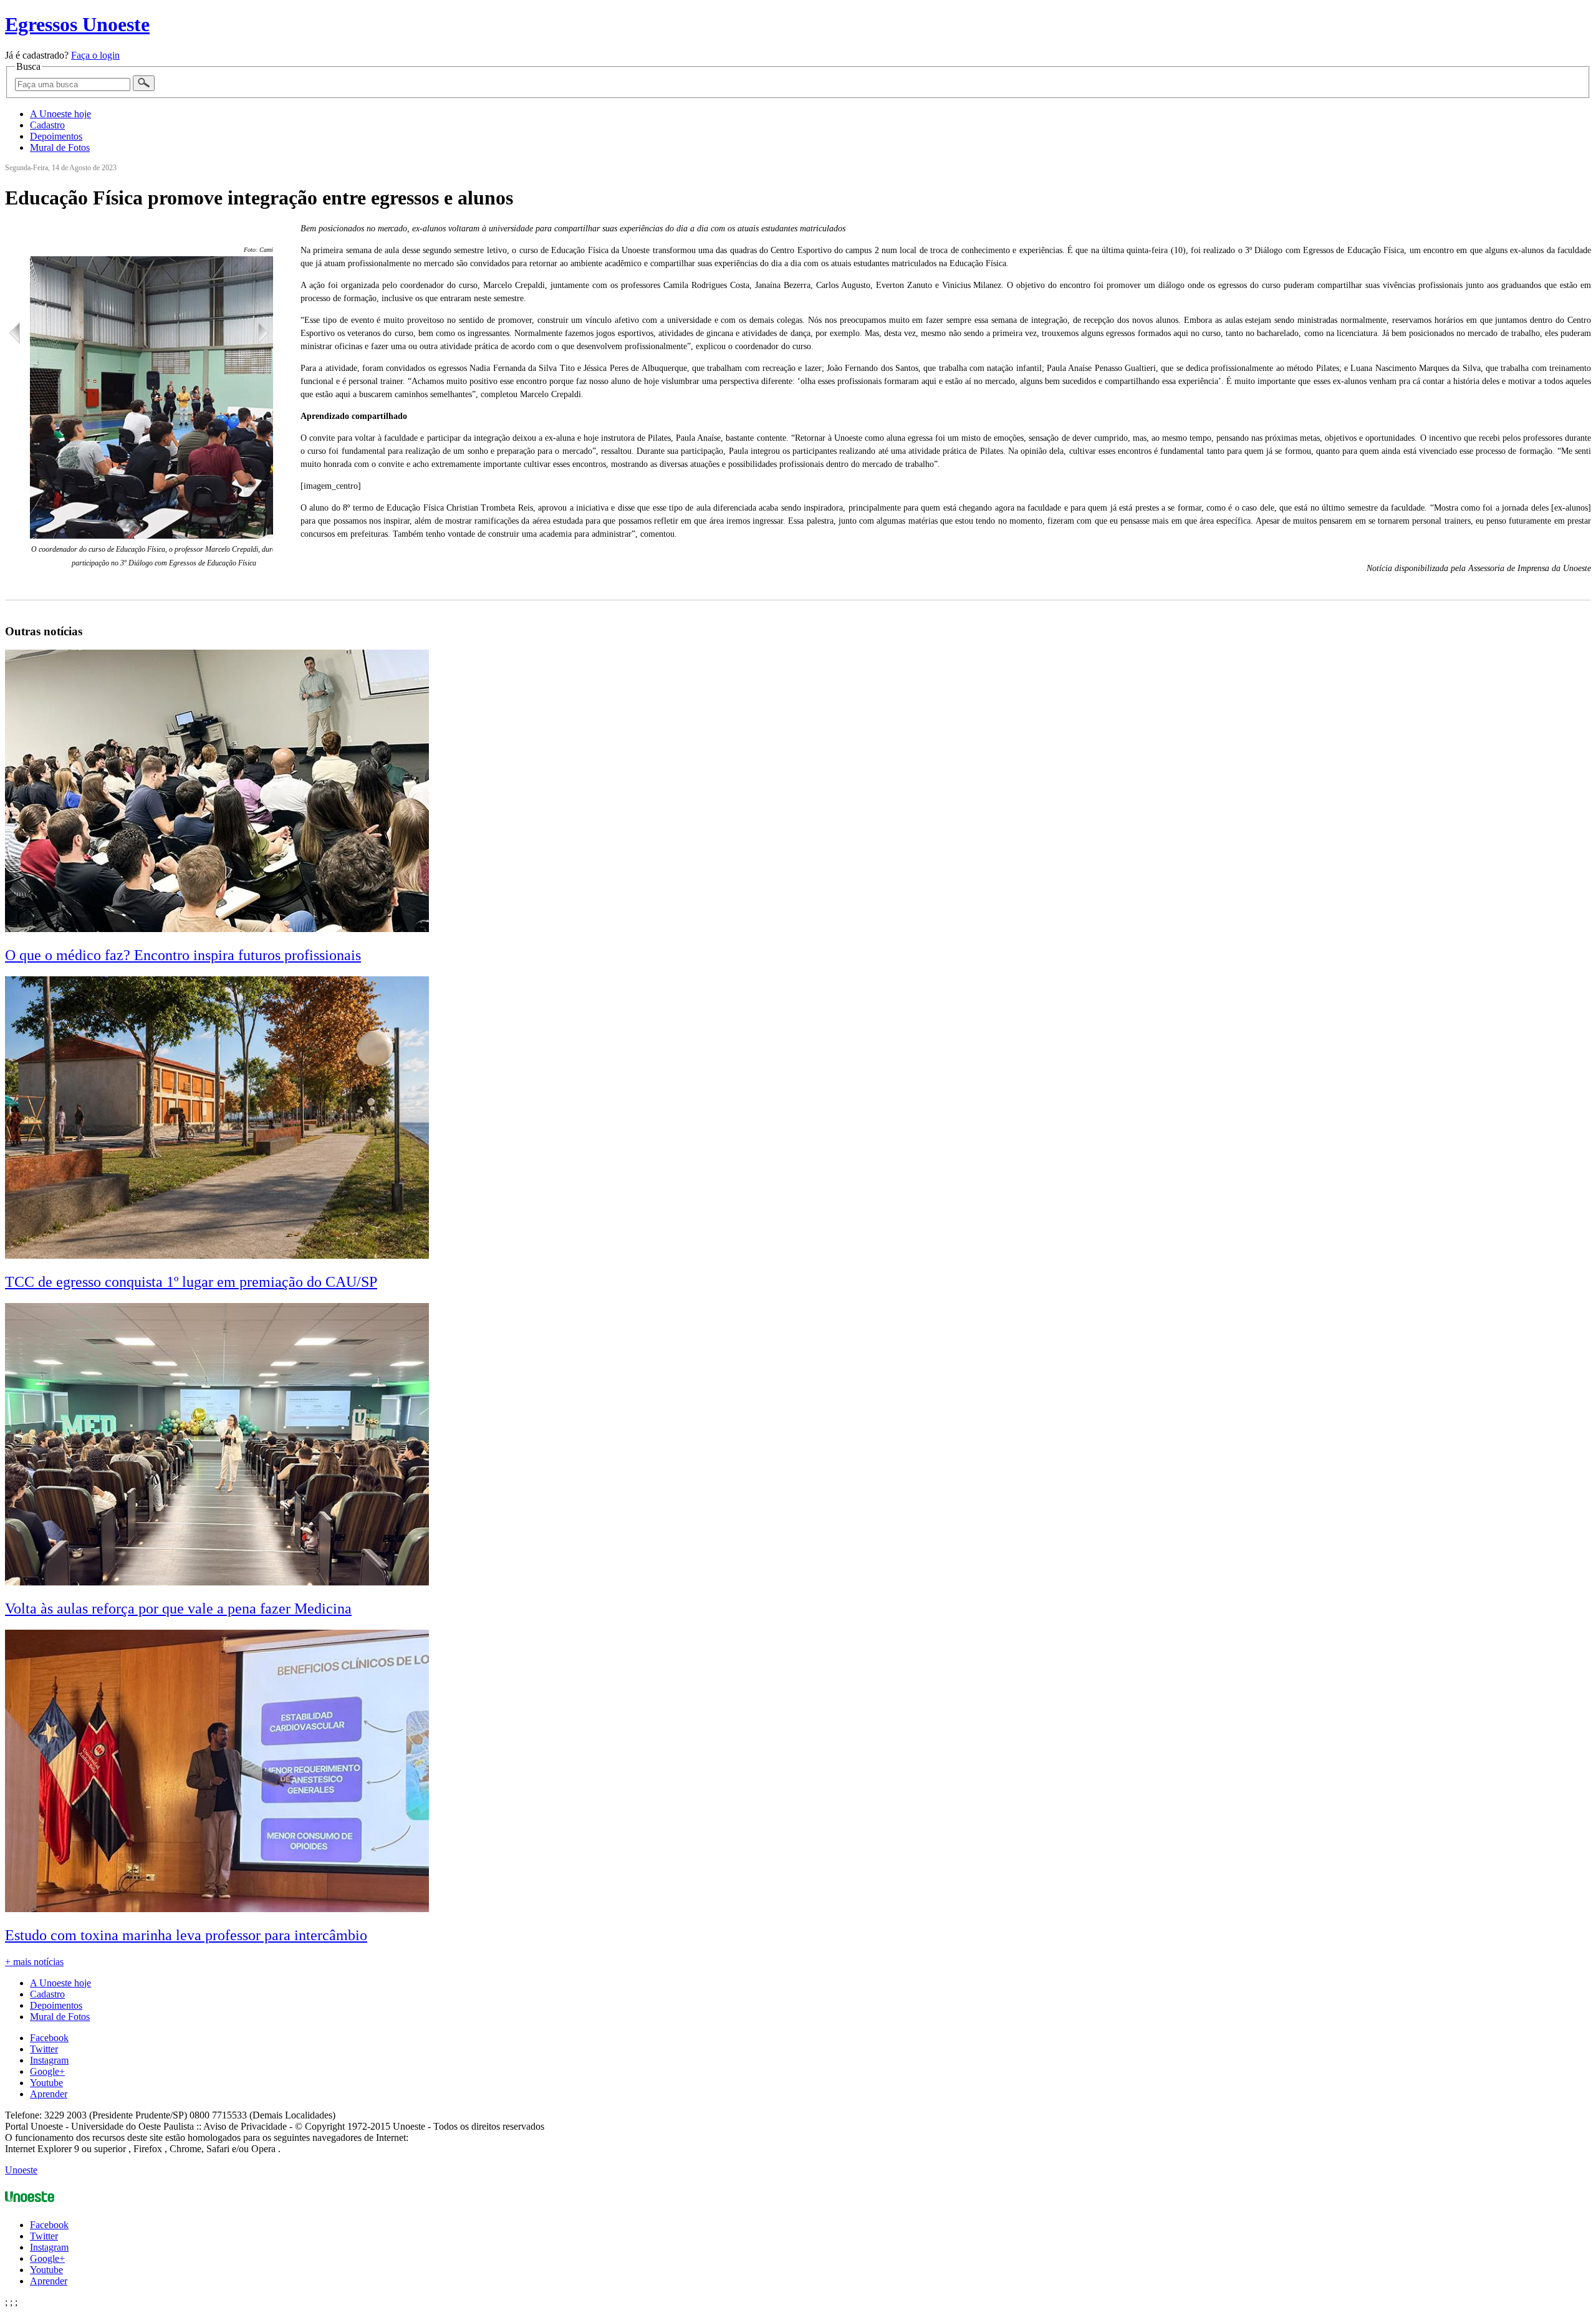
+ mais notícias (34, 1962)
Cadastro (47, 125)
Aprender (49, 2094)
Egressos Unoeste (77, 24)
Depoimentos (56, 136)
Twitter (44, 2049)
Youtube (46, 2083)
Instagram (49, 2060)
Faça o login (95, 55)
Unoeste (21, 2170)
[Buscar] (144, 83)
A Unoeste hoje (60, 114)
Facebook (49, 2038)
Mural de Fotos (60, 147)
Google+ (47, 2071)
